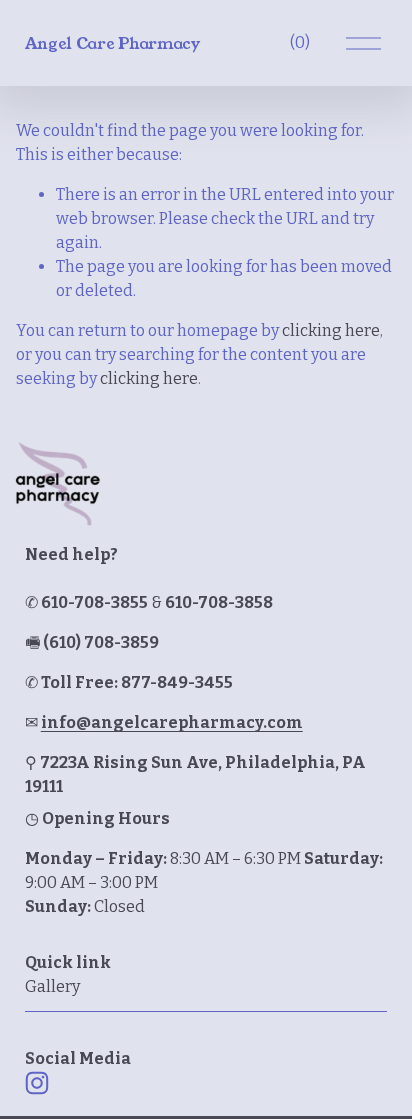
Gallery (52, 986)
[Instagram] (37, 1083)
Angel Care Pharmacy (112, 43)
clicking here (331, 330)
